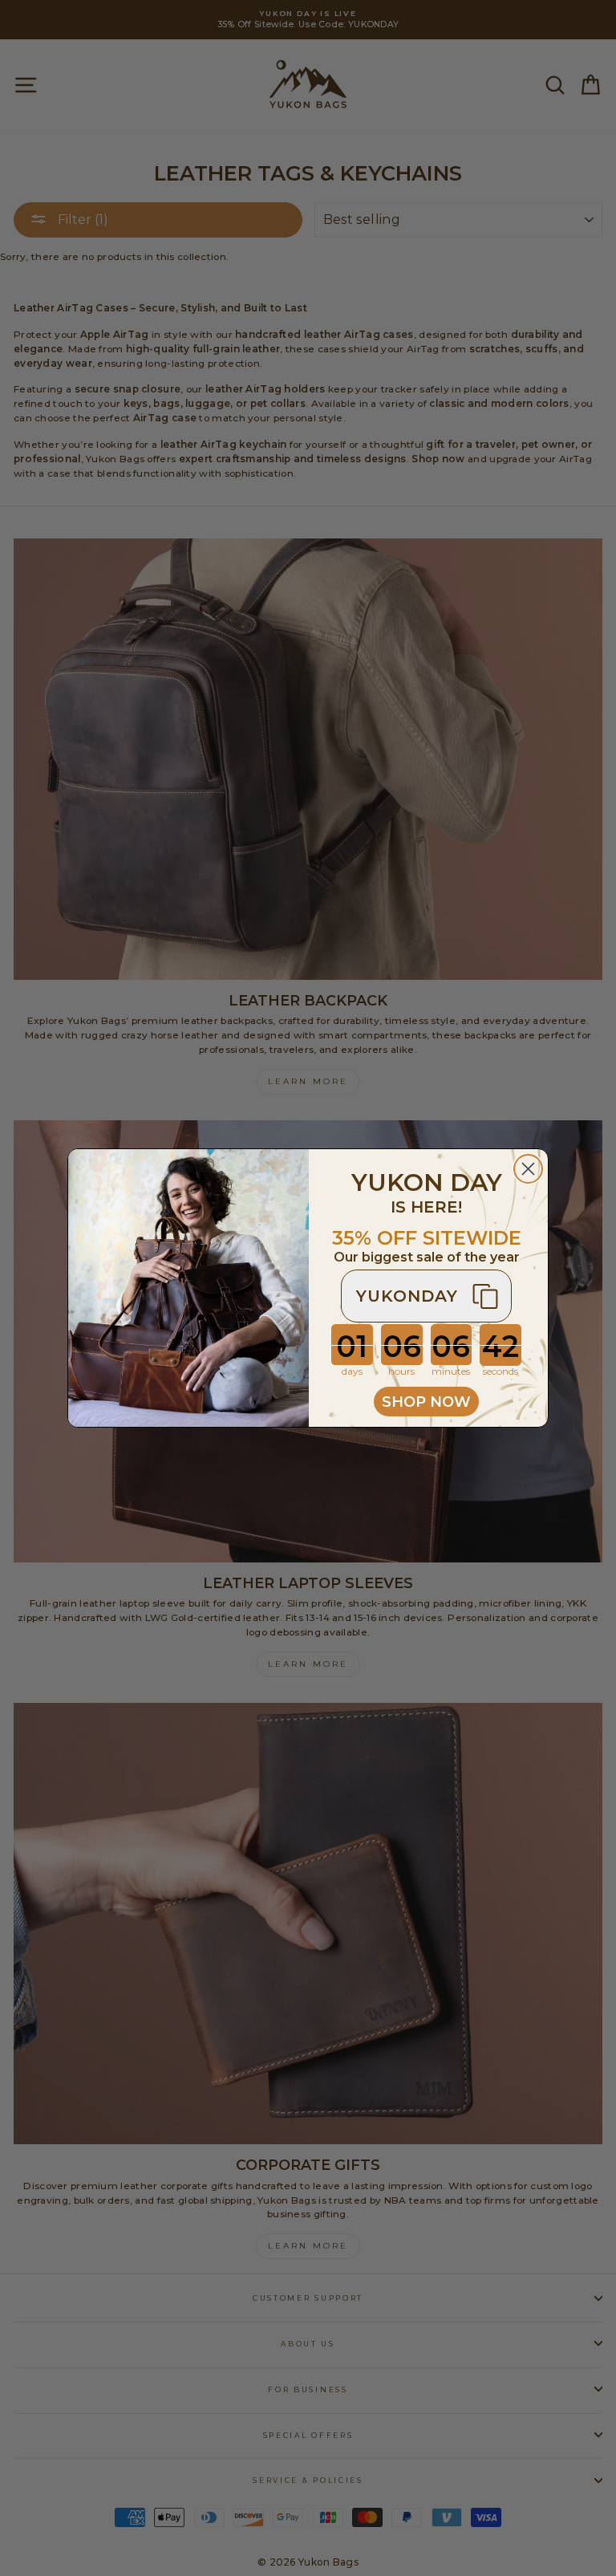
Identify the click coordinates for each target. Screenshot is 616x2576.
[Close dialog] (528, 1169)
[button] (426, 1296)
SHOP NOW (426, 1402)
